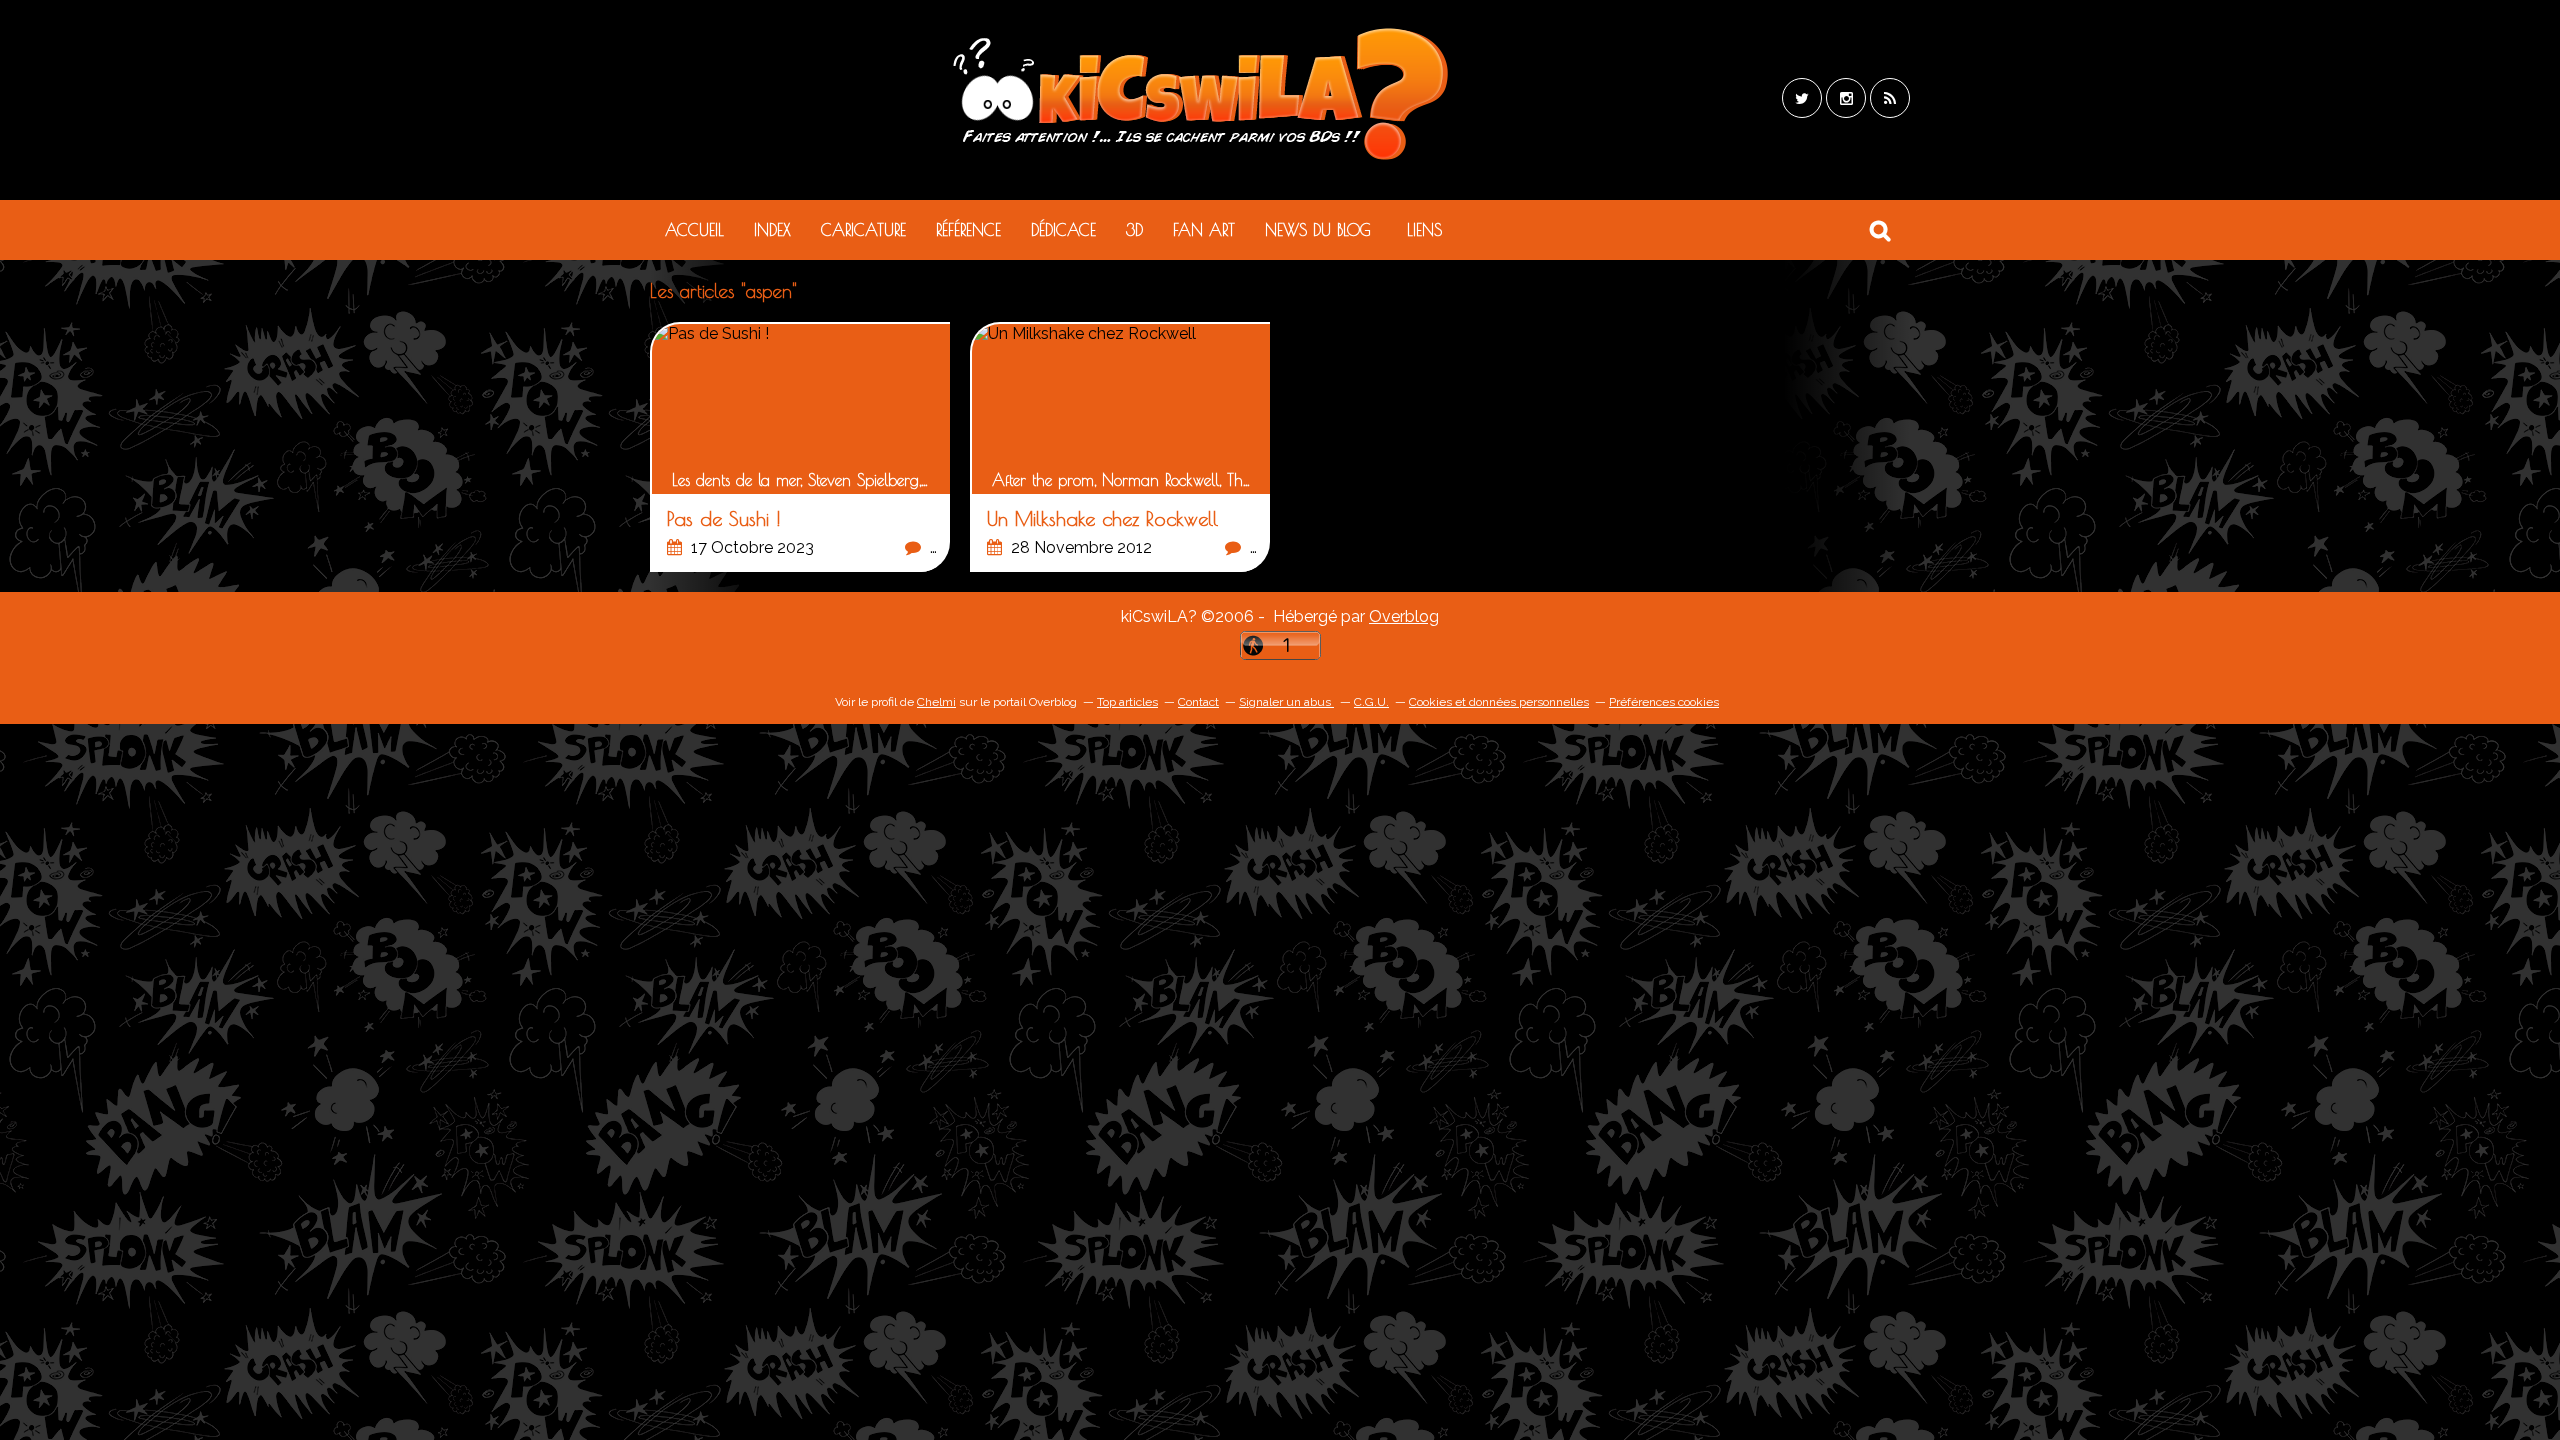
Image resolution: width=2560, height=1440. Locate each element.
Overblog (1404, 616)
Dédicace (1063, 230)
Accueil (694, 230)
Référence (968, 230)
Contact (1198, 702)
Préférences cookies (1664, 702)
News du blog (1318, 230)
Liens (1424, 230)
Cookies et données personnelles (1499, 702)
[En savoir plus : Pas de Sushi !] (801, 448)
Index (772, 230)
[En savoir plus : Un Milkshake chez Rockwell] (1121, 448)
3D (1134, 230)
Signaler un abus (1286, 702)
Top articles (1127, 702)
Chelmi (936, 702)
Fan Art (1204, 230)
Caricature (863, 230)
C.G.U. (1371, 702)
